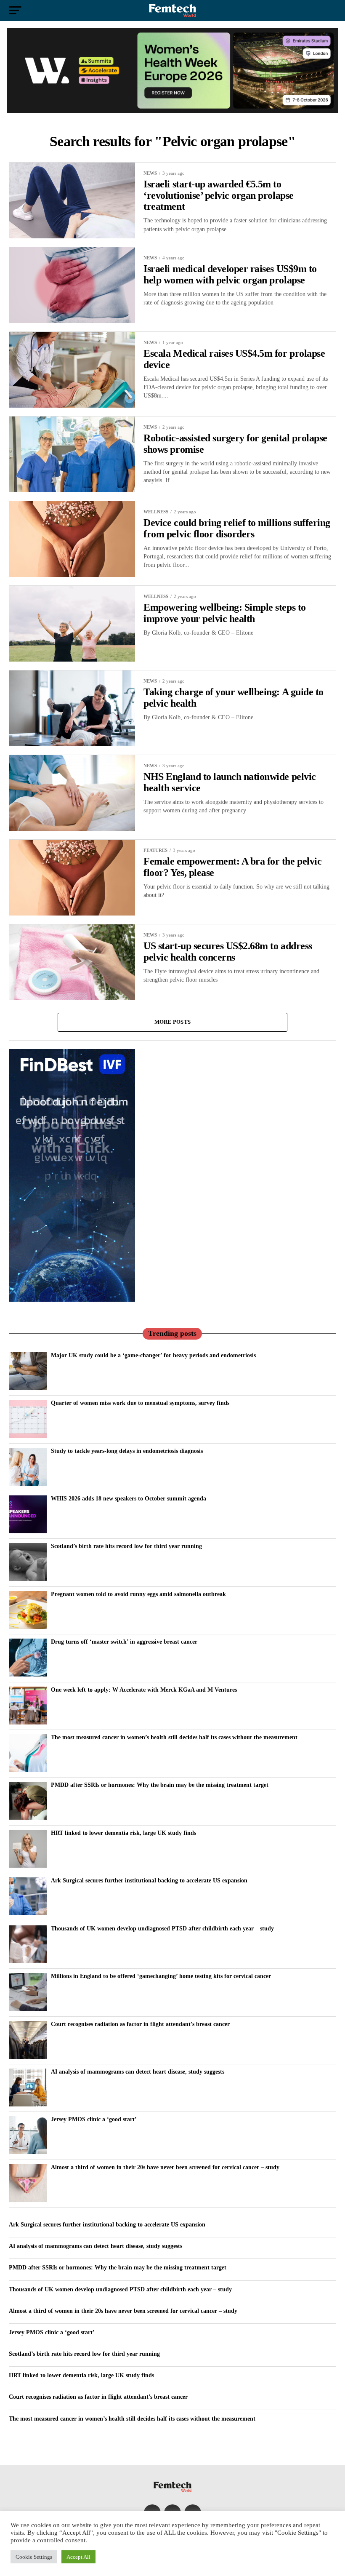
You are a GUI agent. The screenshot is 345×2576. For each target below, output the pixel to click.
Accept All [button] (78, 2557)
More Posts (173, 1022)
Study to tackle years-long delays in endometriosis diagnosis (127, 1451)
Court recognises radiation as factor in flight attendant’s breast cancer (140, 2024)
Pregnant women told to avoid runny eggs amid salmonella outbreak (138, 1594)
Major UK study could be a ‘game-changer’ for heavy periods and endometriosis (153, 1355)
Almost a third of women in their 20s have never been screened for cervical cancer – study (165, 2167)
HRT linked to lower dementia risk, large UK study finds (123, 1833)
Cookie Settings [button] (34, 2557)
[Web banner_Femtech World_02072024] (72, 1300)
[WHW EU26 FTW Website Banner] (172, 111)
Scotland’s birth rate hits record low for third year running (126, 1546)
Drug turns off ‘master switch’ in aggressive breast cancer (124, 1642)
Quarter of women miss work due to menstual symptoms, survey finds (140, 1403)
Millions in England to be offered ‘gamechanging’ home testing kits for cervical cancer (161, 1976)
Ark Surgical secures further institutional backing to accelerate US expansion (149, 1880)
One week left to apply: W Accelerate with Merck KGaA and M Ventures (144, 1690)
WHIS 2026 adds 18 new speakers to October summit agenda (129, 1498)
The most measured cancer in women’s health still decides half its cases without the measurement (174, 1737)
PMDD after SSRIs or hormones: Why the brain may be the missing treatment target (160, 1785)
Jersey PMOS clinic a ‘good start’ (94, 2119)
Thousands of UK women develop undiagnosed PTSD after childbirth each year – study (162, 1928)
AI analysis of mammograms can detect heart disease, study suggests (138, 2071)
